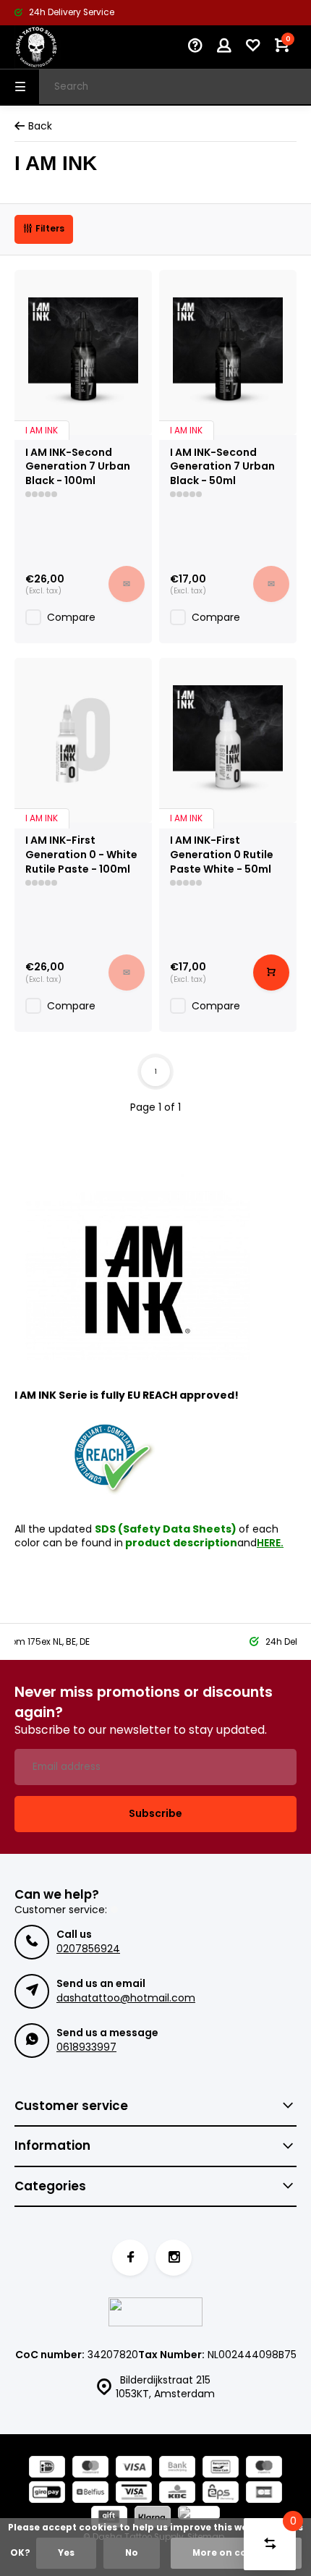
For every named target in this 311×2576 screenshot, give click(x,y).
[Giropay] (47, 2494)
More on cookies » (236, 2553)
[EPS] (221, 2494)
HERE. (270, 1543)
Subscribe (155, 1813)
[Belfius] (90, 2494)
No (132, 2553)
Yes (66, 2553)
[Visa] (134, 2469)
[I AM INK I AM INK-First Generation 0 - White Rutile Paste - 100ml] (83, 740)
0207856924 (88, 1949)
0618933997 (86, 2047)
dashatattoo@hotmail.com (126, 1998)
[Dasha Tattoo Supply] (58, 47)
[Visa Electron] (134, 2494)
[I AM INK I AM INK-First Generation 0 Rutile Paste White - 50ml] (228, 740)
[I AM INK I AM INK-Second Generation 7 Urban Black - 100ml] (83, 352)
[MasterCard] (90, 2469)
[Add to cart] (271, 973)
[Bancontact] (221, 2469)
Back (40, 126)
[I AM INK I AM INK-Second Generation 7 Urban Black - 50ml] (228, 352)
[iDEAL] (47, 2469)
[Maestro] (264, 2469)
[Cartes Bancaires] (264, 2494)
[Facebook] (130, 2258)
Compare (71, 617)
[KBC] (177, 2494)
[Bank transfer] (177, 2469)
